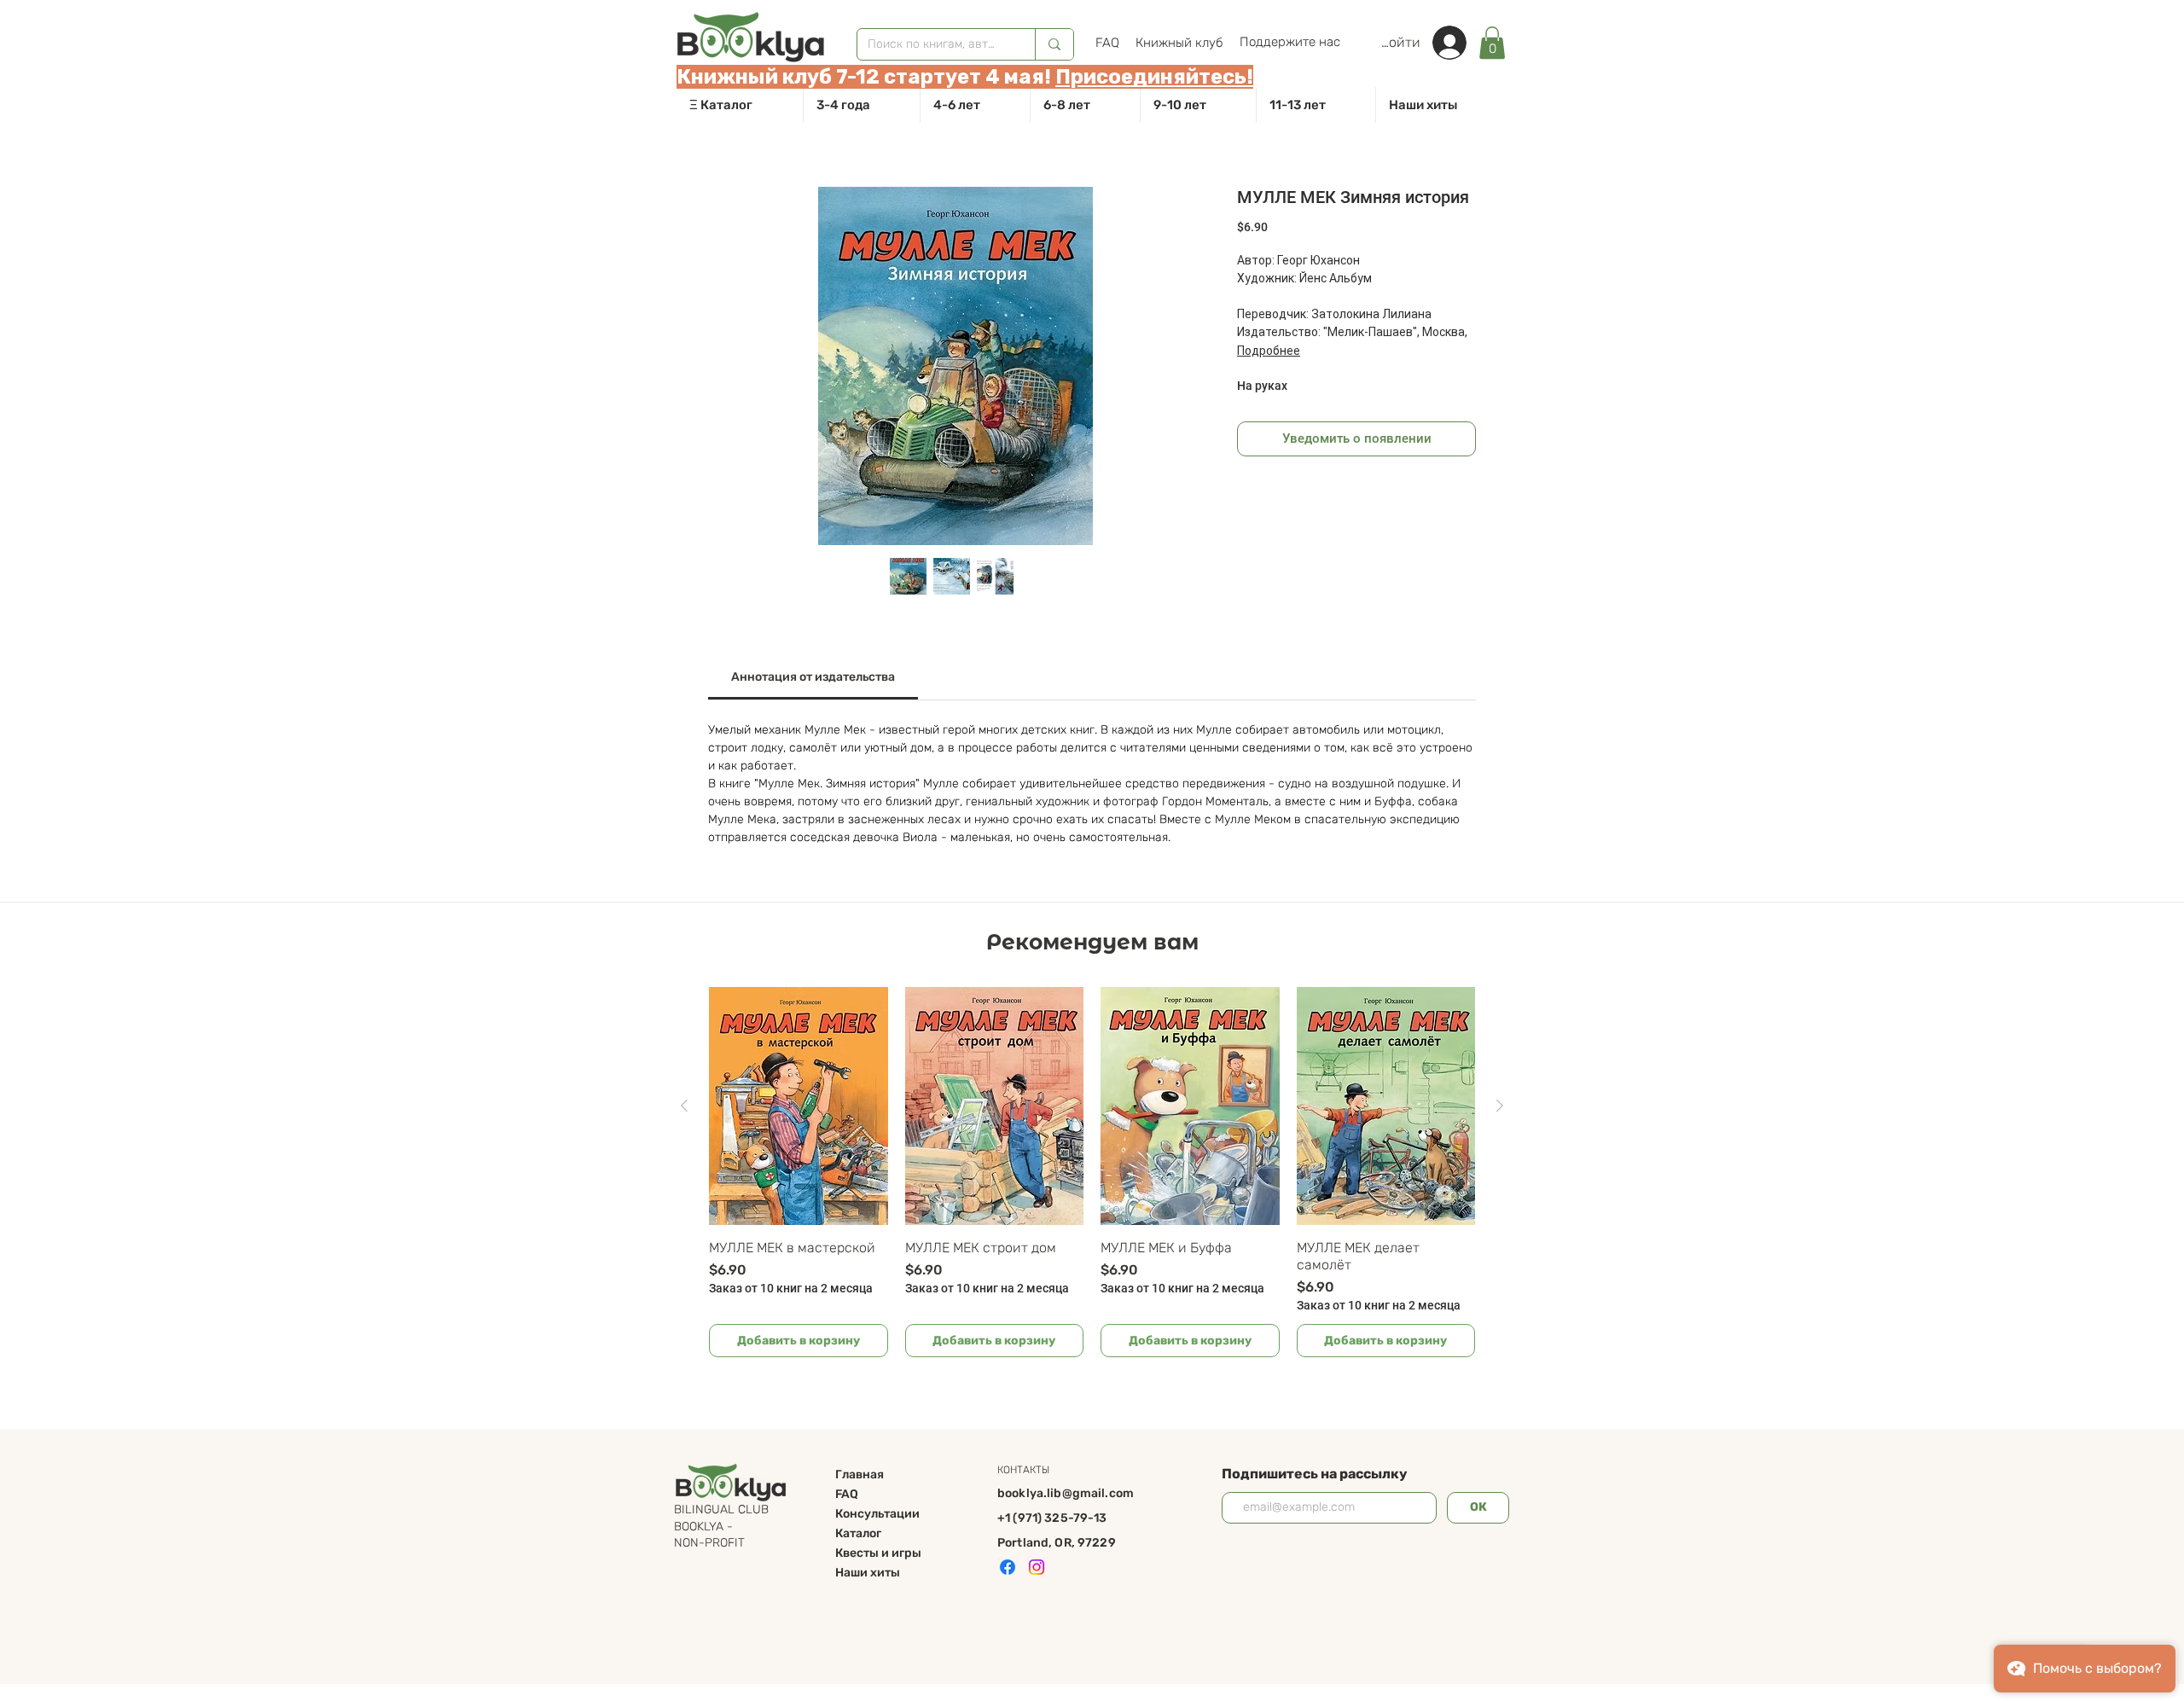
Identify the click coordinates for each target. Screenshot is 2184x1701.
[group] (1092, 1172)
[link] (1492, 43)
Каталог (858, 1533)
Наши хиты (868, 1573)
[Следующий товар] (1500, 1106)
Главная (860, 1475)
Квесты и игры (878, 1553)
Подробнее (1269, 351)
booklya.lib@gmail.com (1066, 1493)
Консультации (877, 1514)
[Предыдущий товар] (684, 1106)
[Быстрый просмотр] (799, 1106)
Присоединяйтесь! (1154, 77)
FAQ (847, 1494)
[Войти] (1458, 43)
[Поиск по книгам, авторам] (1054, 44)
